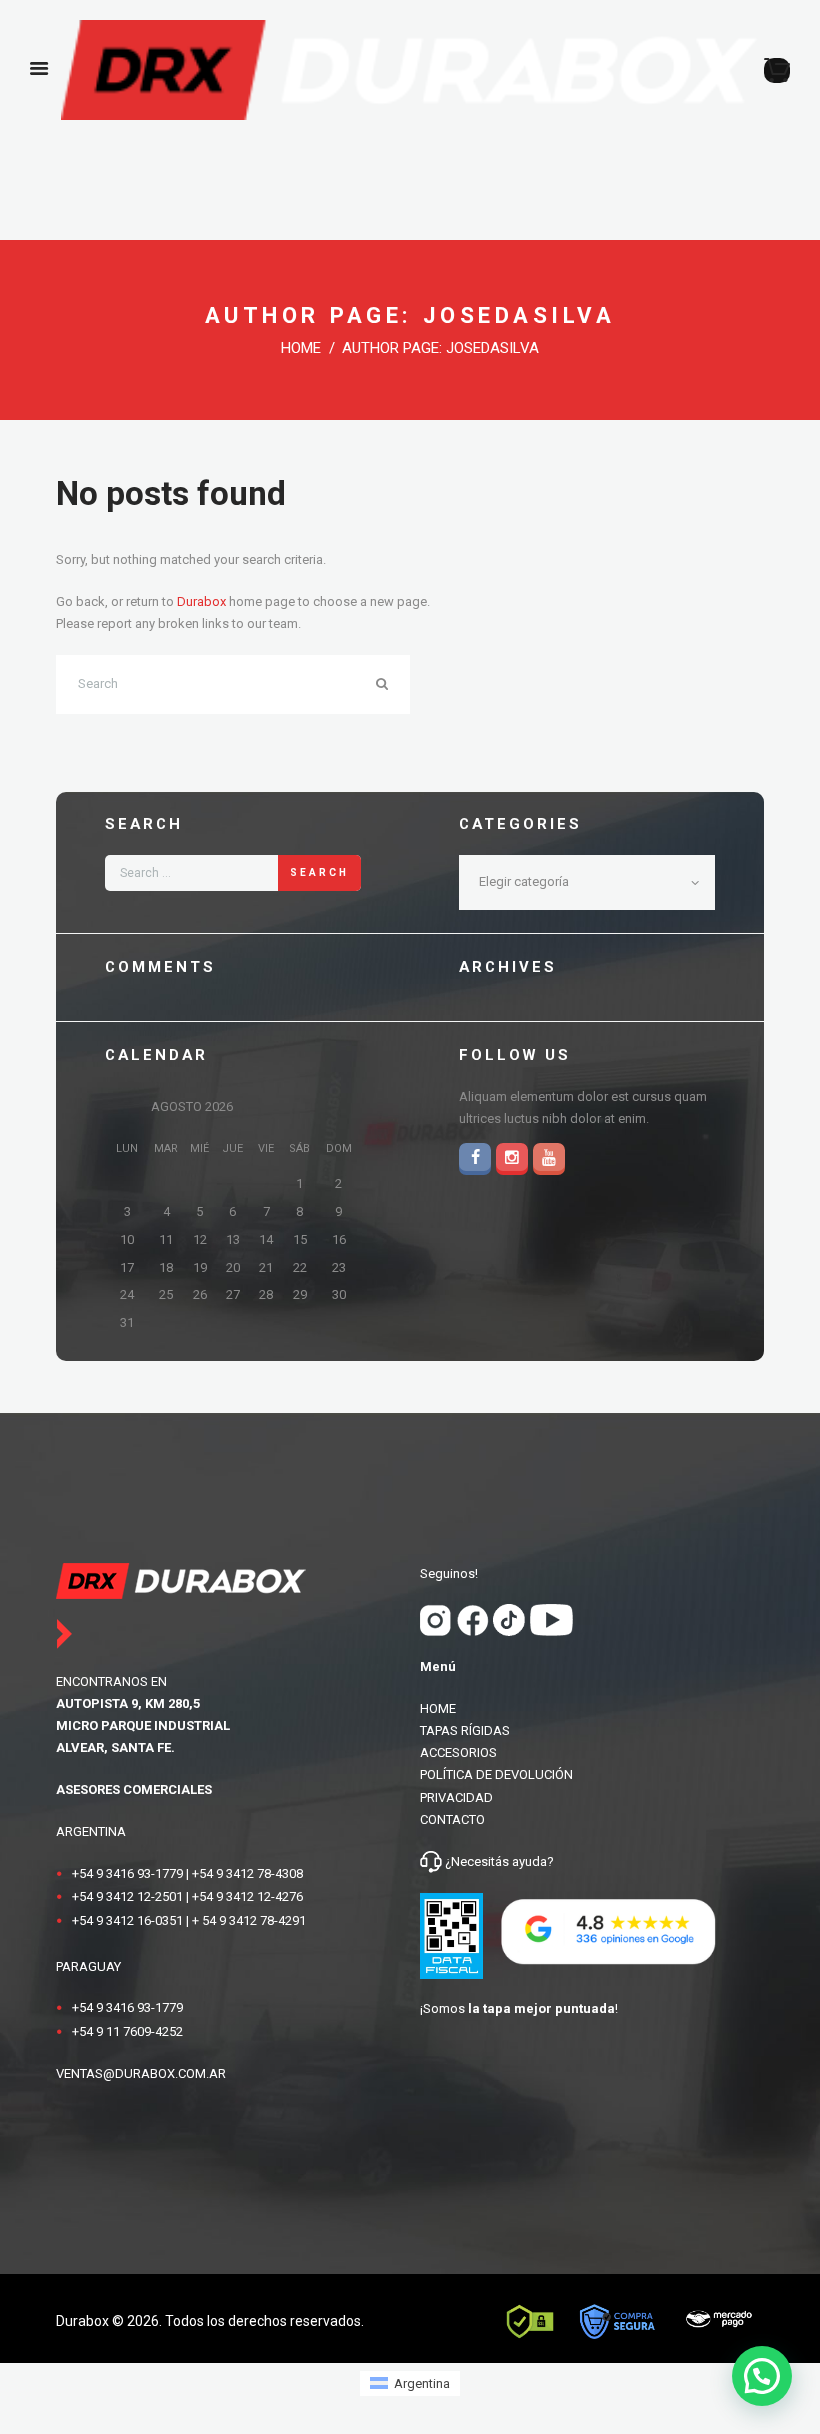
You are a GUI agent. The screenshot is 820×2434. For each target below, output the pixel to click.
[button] (762, 2376)
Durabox (201, 601)
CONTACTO (452, 1819)
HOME (438, 1708)
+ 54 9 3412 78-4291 (249, 1920)
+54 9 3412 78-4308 (247, 1873)
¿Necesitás (477, 1861)
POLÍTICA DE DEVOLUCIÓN (496, 1774)
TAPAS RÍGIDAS (465, 1730)
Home (301, 348)
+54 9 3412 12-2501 (127, 1896)
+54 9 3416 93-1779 (127, 1873)
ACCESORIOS (458, 1752)
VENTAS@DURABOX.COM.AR (141, 2073)
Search (319, 872)
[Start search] (392, 684)
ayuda (528, 1861)
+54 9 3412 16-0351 (127, 1920)
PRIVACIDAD (456, 1797)
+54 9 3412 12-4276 (247, 1896)
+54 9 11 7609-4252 (127, 2031)
